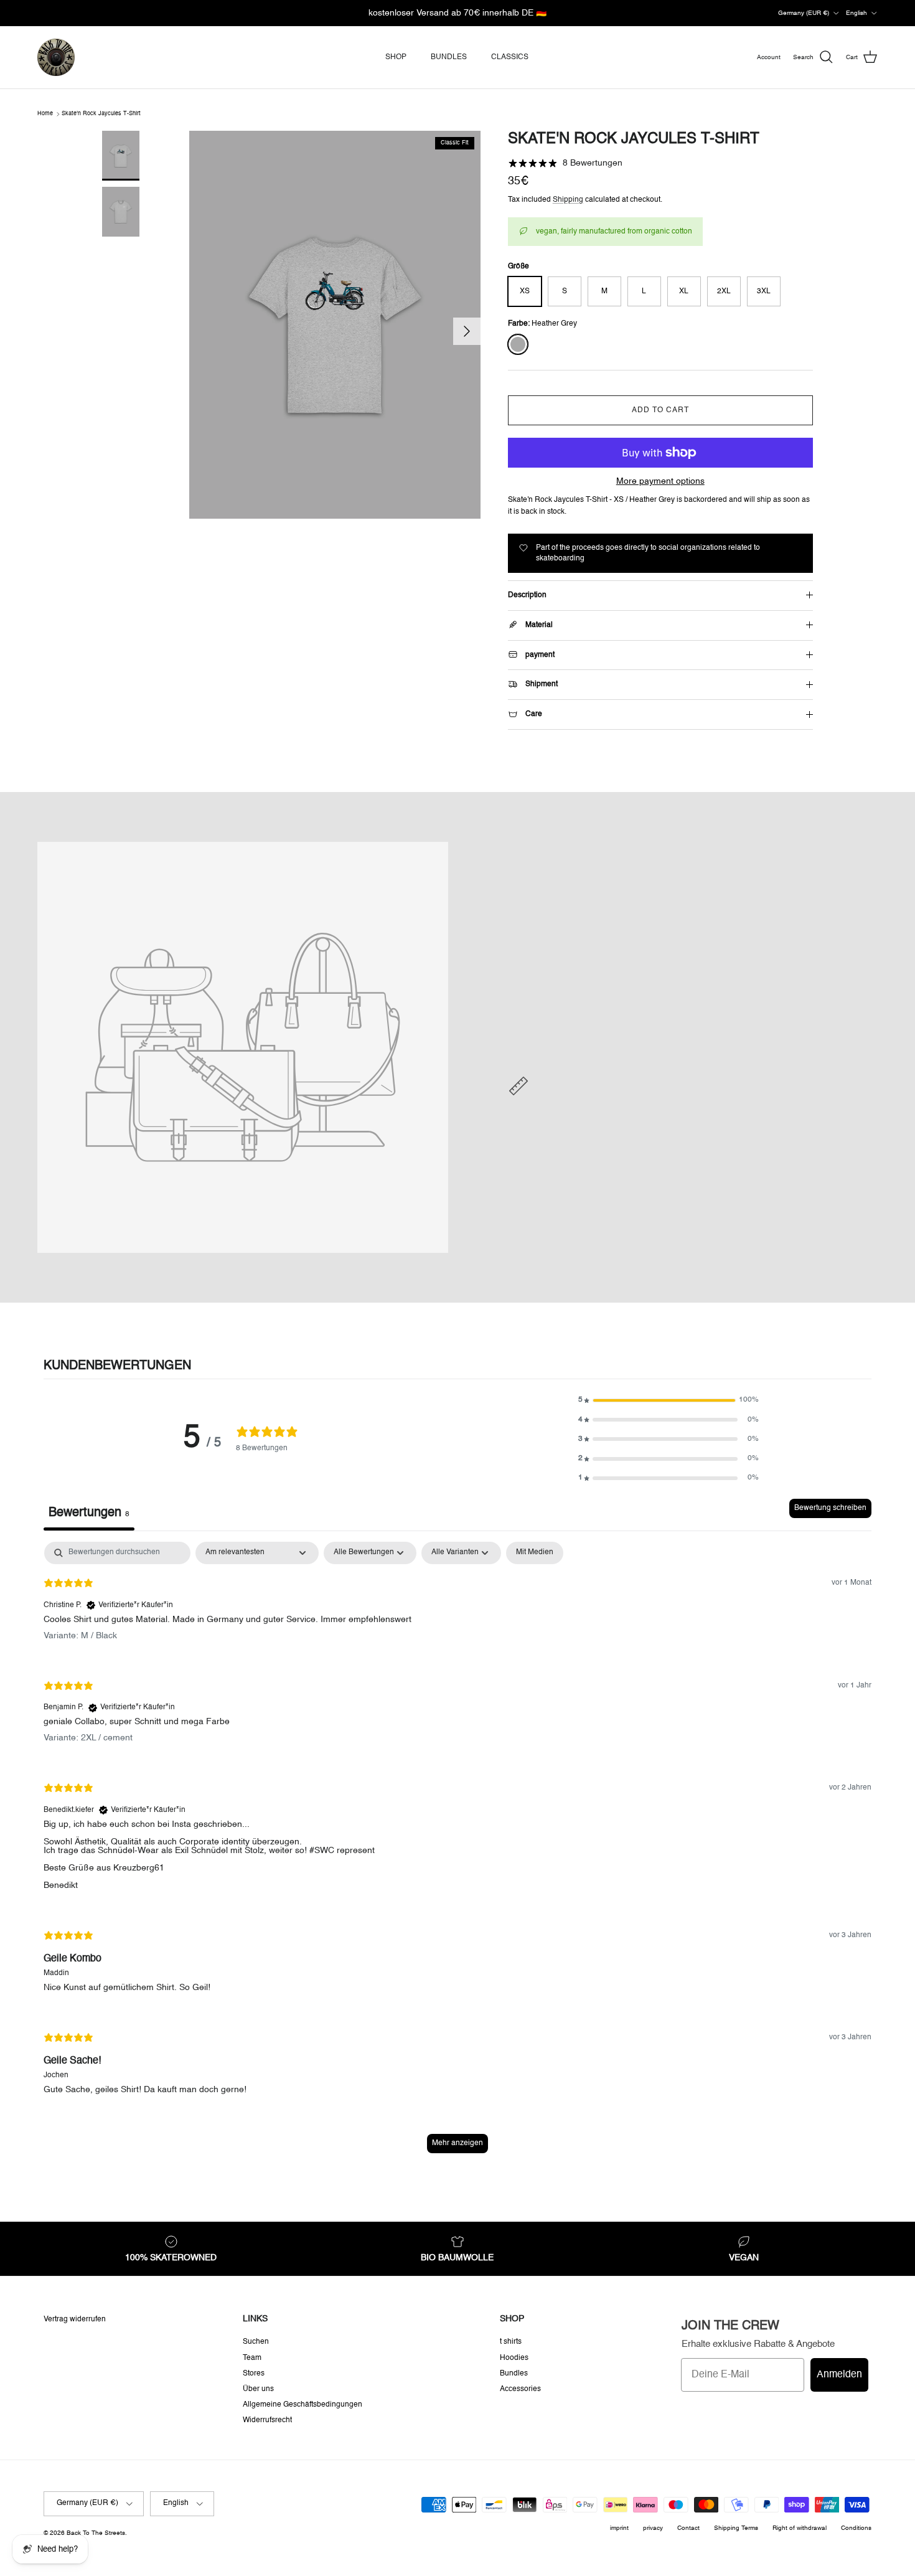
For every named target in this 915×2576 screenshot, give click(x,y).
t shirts (511, 2342)
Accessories (520, 2389)
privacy (653, 2528)
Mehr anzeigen (457, 2143)
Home (45, 114)
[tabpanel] (457, 1853)
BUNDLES (449, 57)
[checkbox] (535, 1553)
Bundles (514, 2374)
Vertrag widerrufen (75, 2319)
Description (527, 595)
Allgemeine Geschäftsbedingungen (303, 2405)
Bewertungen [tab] (89, 1513)
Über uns (258, 2389)
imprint (619, 2528)
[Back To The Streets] (56, 57)
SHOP (396, 57)
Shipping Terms (736, 2528)
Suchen (256, 2342)
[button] (669, 1400)
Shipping (568, 200)
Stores (254, 2374)
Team (252, 2358)
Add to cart (660, 410)
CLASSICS (510, 57)
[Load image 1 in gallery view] (335, 325)
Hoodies (514, 2358)
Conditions (856, 2528)
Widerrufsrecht (267, 2420)
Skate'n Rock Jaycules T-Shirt (101, 114)
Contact (688, 2528)
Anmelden (839, 2375)
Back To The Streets (96, 2533)
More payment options (660, 481)
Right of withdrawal (800, 2528)
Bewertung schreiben (830, 1508)
